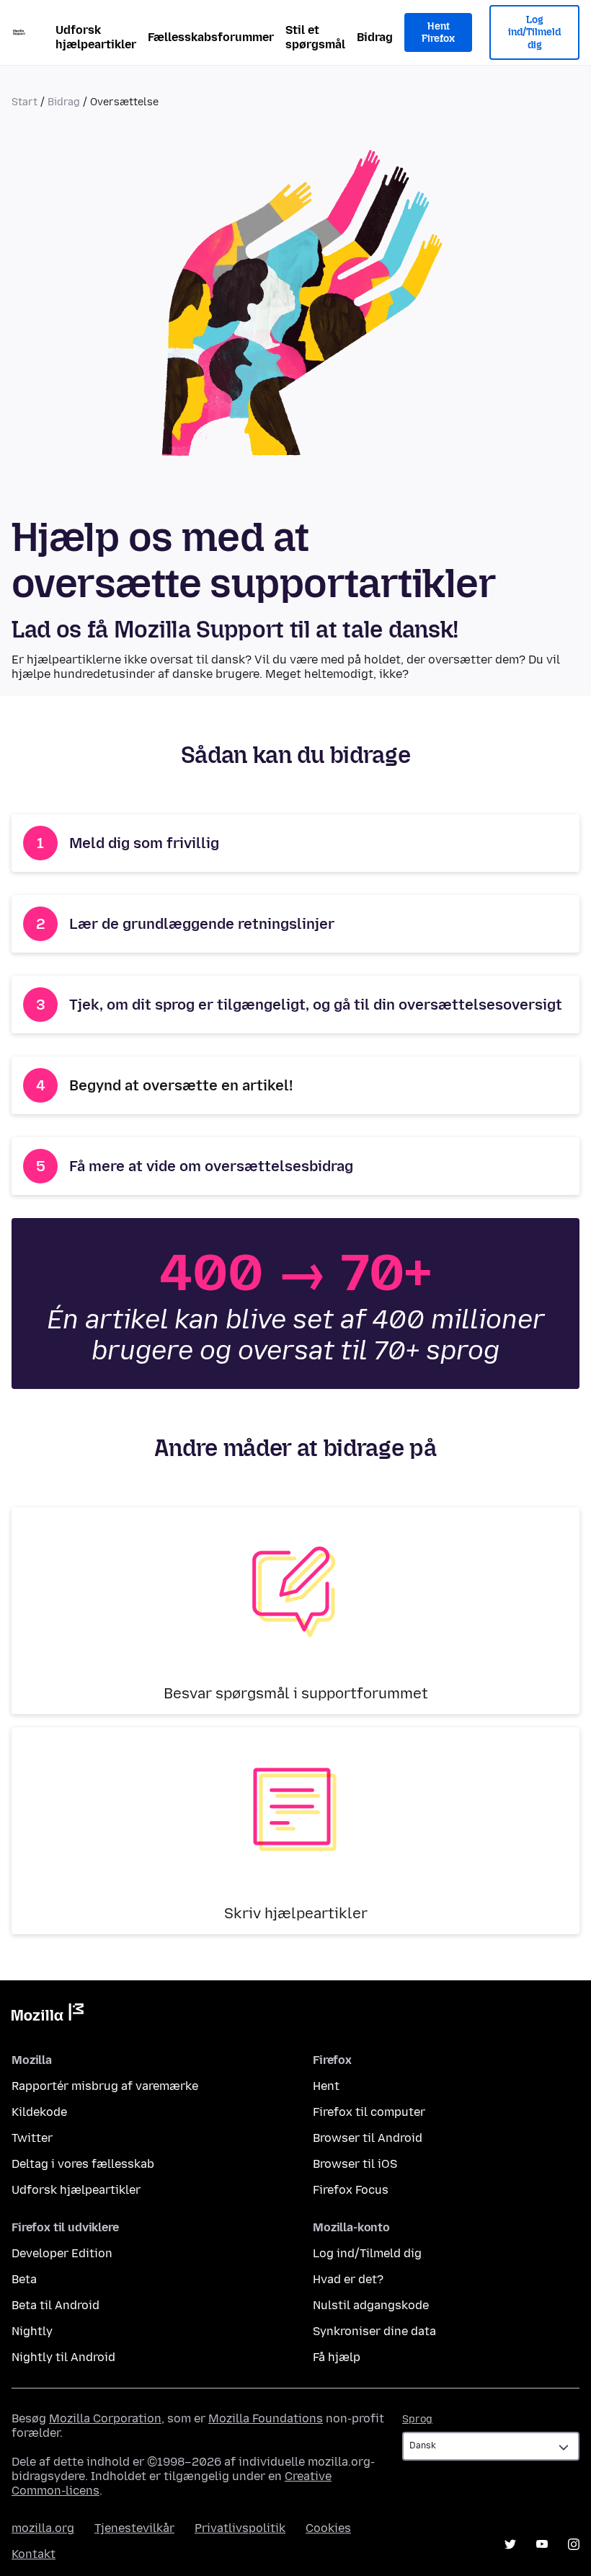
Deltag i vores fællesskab (83, 2164)
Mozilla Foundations (266, 2418)
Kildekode (39, 2112)
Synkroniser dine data (374, 2331)
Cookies (328, 2528)
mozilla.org (43, 2528)
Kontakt (34, 2554)
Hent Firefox (438, 33)
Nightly (32, 2331)
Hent (326, 2086)
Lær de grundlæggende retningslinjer (202, 924)
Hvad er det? (348, 2279)
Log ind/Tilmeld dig (534, 32)
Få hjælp (337, 2357)
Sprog (417, 2419)
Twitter (32, 2138)
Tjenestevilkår (134, 2528)
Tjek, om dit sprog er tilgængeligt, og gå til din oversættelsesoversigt (316, 1005)
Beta (24, 2279)
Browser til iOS (355, 2164)
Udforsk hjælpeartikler (96, 37)
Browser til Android (368, 2138)
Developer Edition (62, 2253)
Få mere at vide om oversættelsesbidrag (211, 1166)
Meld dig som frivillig (144, 843)
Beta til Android (55, 2305)
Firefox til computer (369, 2112)
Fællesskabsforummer (211, 37)
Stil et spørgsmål (315, 37)
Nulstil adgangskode (371, 2305)
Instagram (574, 2544)
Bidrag (375, 37)
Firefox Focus (351, 2190)
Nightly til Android (63, 2357)
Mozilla (48, 2015)
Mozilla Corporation (105, 2418)
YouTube (542, 2544)
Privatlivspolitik (240, 2528)
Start (25, 102)
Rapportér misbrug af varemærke (105, 2086)
